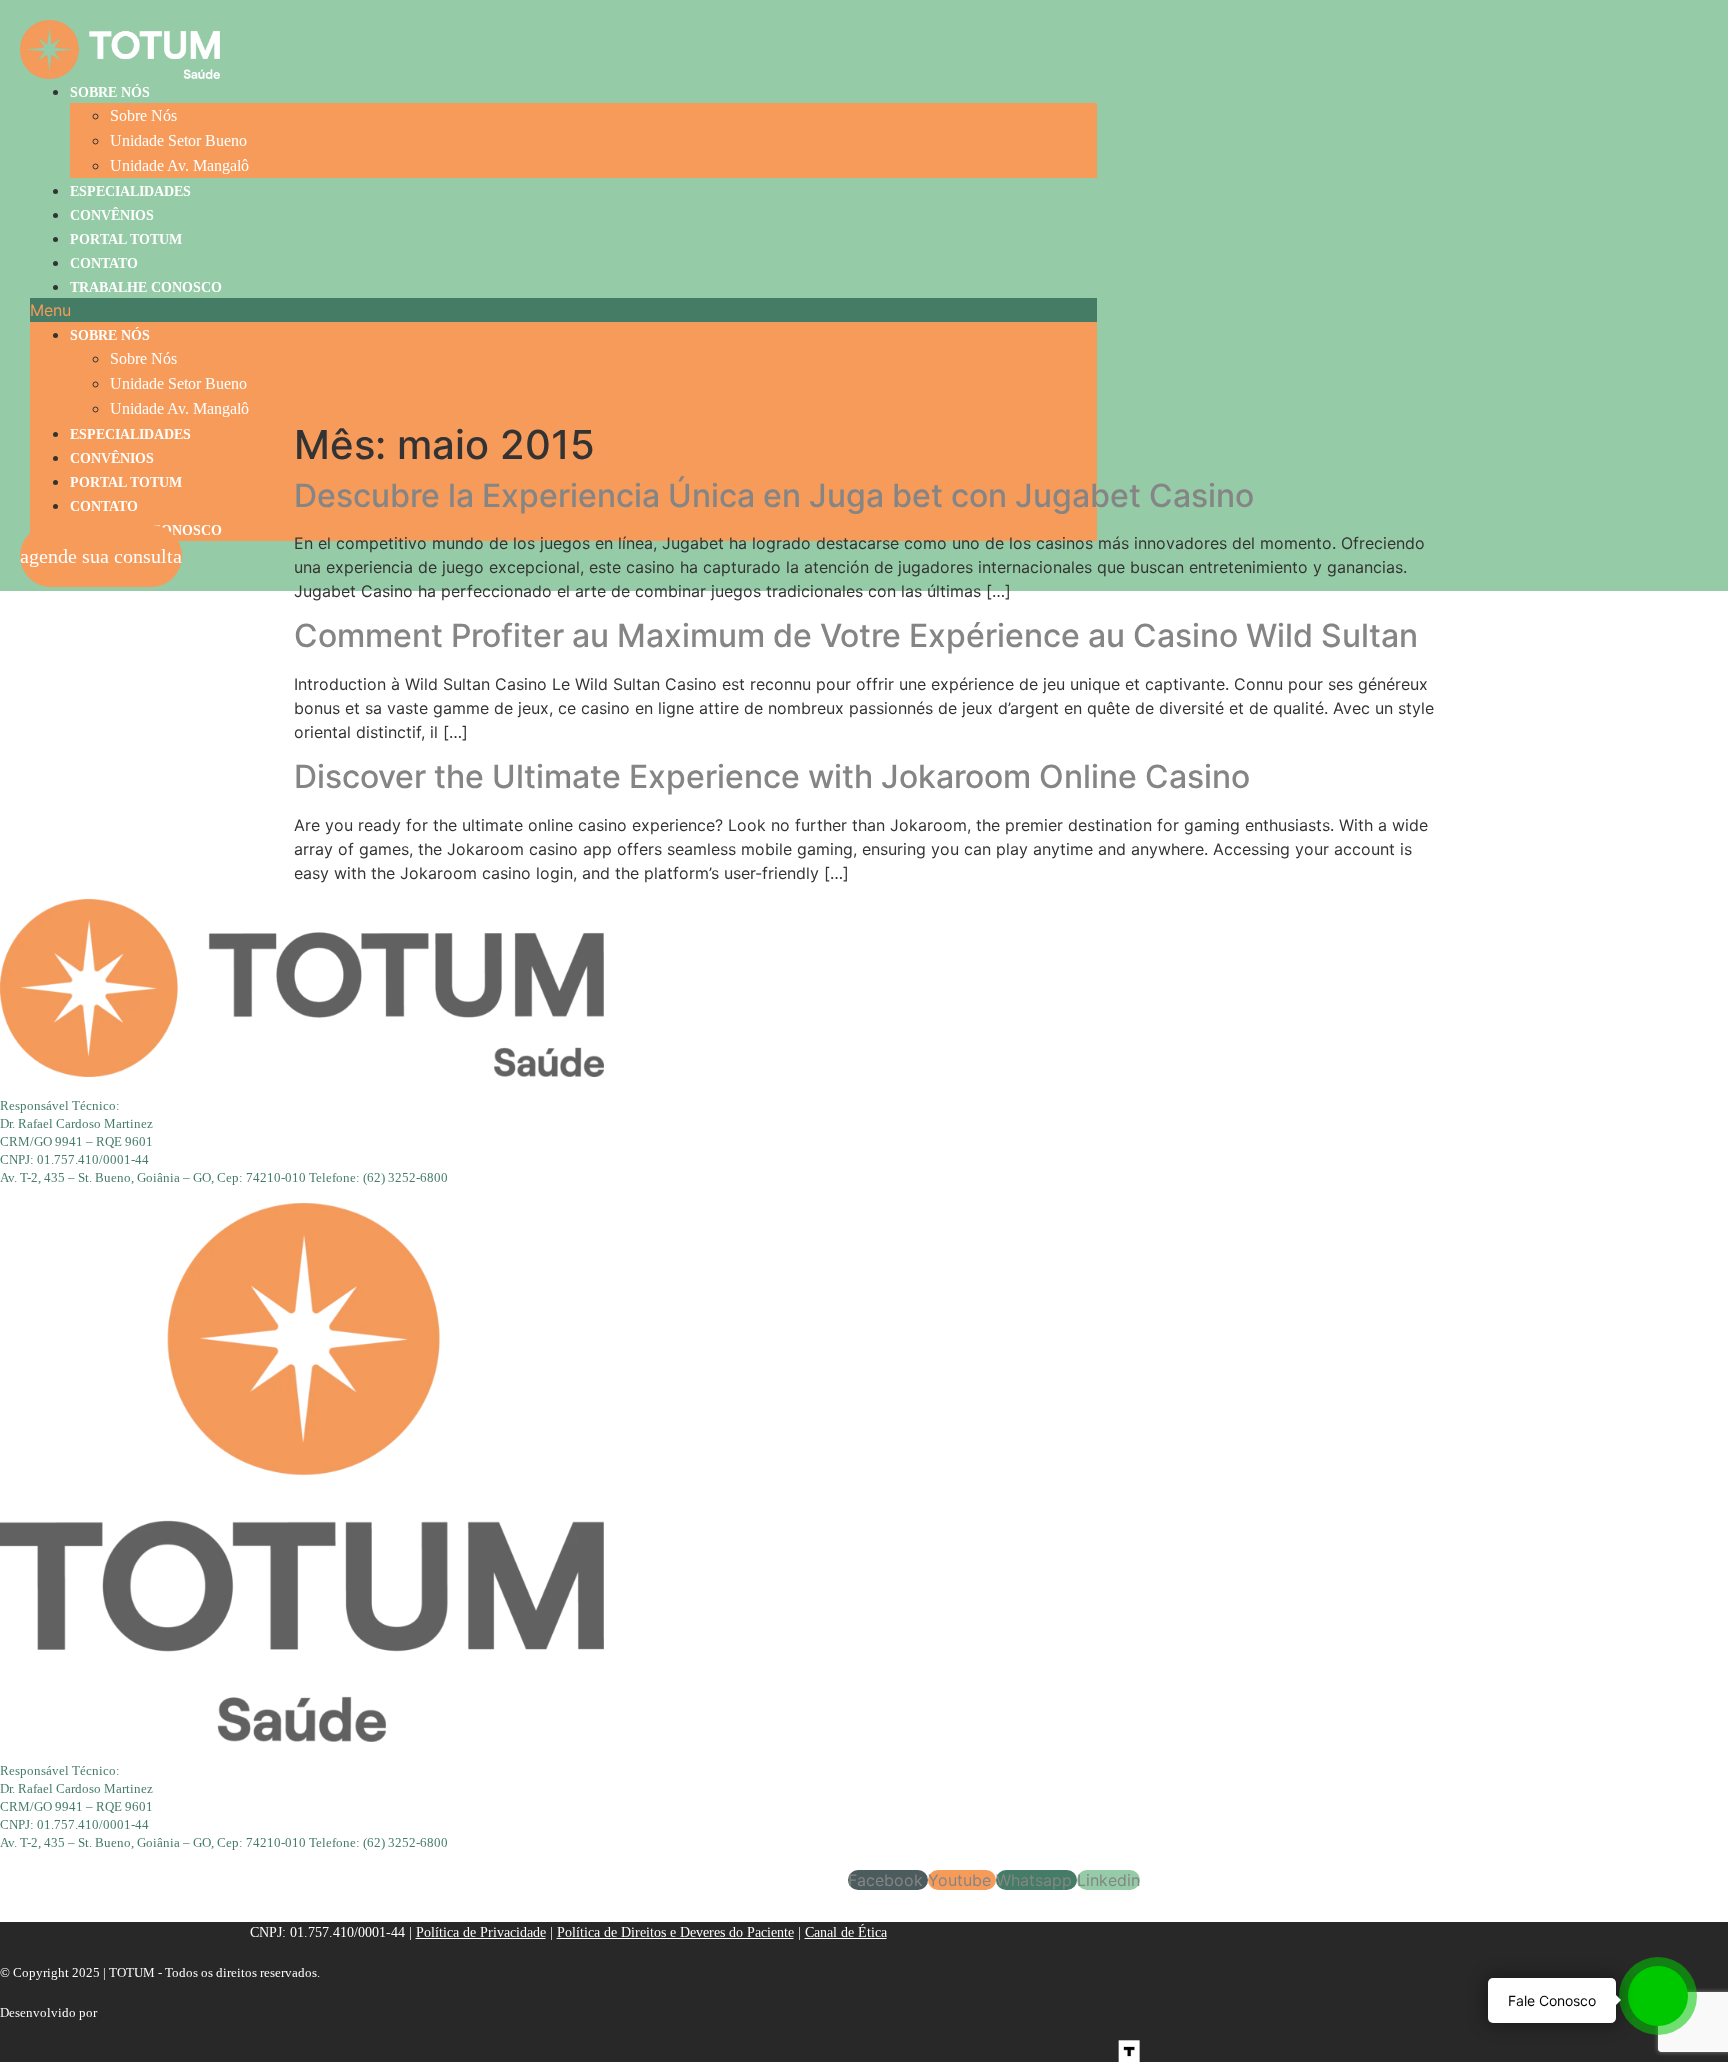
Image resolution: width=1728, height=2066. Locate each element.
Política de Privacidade (481, 1932)
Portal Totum (126, 239)
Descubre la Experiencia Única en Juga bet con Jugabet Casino (774, 495)
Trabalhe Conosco (146, 287)
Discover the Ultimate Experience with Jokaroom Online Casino (772, 776)
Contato (104, 263)
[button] (563, 310)
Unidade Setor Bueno (178, 140)
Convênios (112, 215)
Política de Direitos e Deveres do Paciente (675, 1932)
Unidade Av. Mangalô (179, 165)
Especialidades (130, 191)
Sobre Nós (110, 92)
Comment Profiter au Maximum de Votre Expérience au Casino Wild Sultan (856, 635)
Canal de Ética (846, 1932)
